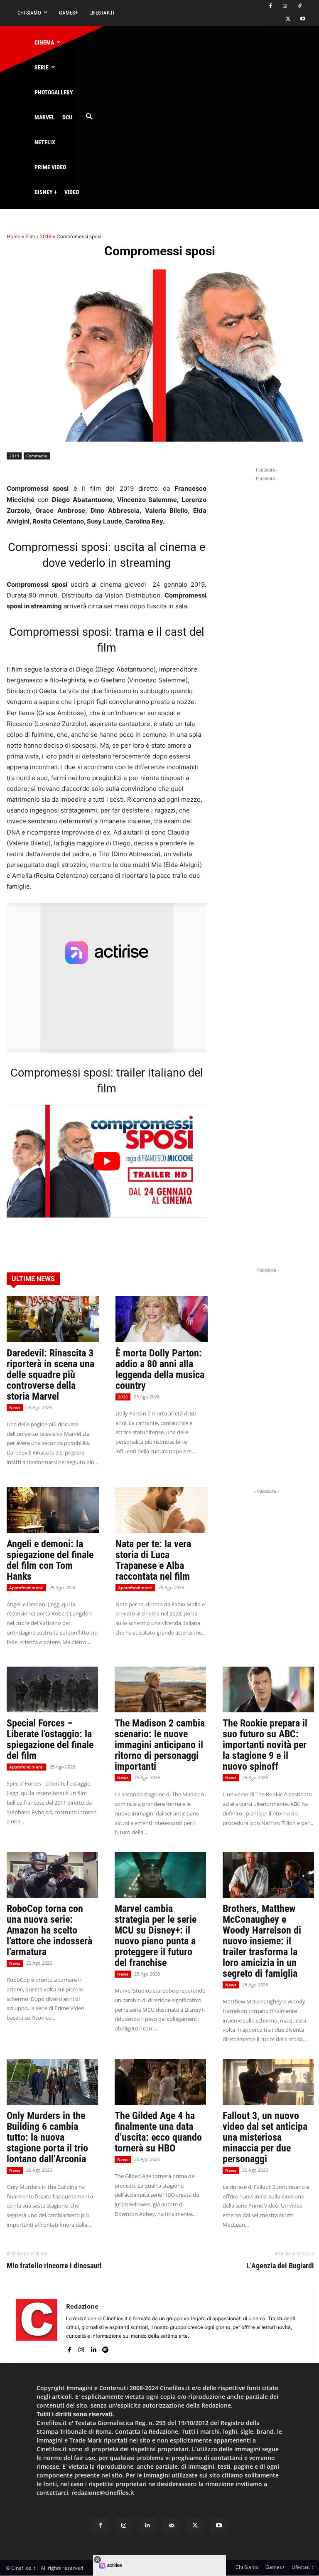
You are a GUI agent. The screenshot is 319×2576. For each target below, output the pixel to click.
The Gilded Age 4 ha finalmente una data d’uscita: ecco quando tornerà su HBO (158, 2132)
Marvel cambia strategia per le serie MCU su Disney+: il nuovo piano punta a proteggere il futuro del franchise (156, 1936)
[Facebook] (271, 6)
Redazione (82, 2306)
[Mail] (171, 2525)
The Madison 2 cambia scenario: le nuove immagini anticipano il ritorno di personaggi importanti (160, 1745)
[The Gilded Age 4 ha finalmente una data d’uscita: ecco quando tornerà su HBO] (160, 2082)
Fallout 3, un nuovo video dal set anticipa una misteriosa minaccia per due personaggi (265, 2137)
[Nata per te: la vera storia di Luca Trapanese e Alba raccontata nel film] (162, 1510)
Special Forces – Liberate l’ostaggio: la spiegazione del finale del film (50, 1739)
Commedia (37, 456)
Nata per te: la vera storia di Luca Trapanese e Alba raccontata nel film (153, 1560)
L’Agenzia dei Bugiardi (280, 2266)
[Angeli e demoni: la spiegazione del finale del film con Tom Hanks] (53, 1510)
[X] (288, 19)
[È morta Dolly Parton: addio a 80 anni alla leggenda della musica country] (162, 1319)
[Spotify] (105, 2348)
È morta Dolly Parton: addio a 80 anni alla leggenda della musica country (160, 1369)
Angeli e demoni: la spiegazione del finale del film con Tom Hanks (50, 1560)
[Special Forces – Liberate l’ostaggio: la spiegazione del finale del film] (52, 1689)
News (15, 1408)
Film (30, 236)
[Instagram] (285, 6)
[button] (89, 117)
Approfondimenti (26, 1588)
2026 (123, 1397)
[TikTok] (299, 6)
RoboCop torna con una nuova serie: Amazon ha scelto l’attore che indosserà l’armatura (49, 1930)
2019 (46, 236)
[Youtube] (303, 19)
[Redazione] (37, 2327)
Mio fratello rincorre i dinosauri (54, 2266)
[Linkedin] (93, 2348)
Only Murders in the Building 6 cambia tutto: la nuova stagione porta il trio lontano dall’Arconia (47, 2137)
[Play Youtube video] (107, 1161)
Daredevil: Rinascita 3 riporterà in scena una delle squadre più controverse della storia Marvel (50, 1375)
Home (13, 236)
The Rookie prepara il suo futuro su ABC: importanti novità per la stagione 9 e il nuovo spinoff (265, 1745)
